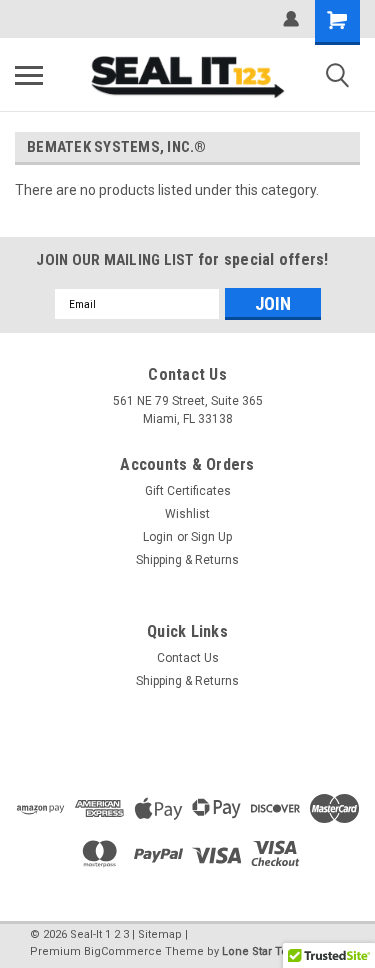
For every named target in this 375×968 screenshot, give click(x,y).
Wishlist (187, 514)
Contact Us (188, 658)
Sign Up (211, 537)
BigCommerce (123, 951)
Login (158, 537)
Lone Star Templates (276, 951)
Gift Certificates (188, 491)
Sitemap (160, 934)
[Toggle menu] (29, 75)
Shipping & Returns (187, 560)
